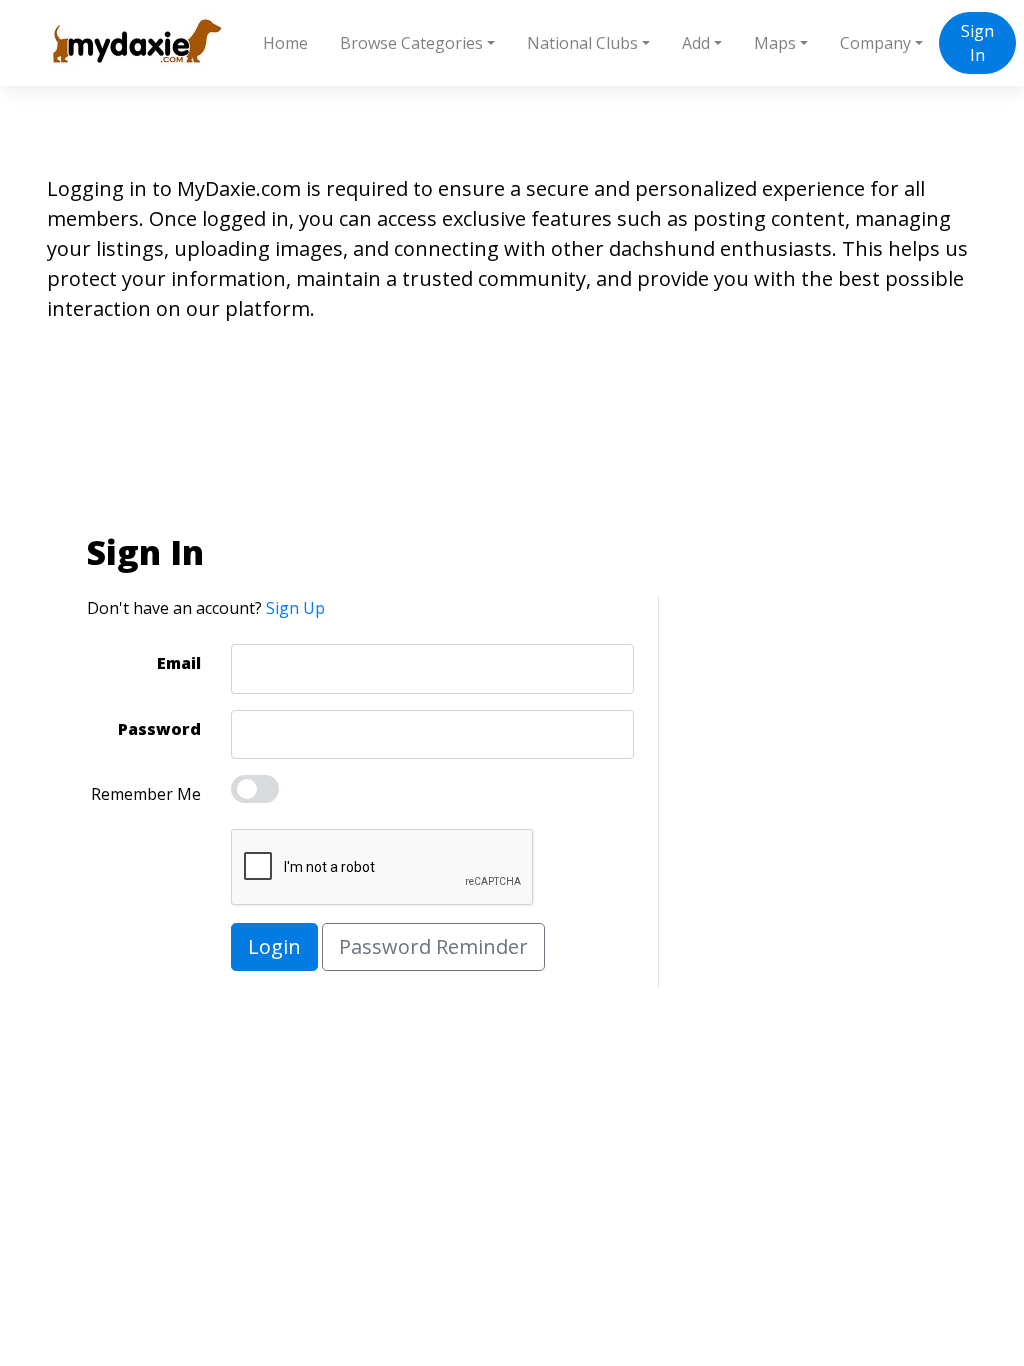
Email (179, 663)
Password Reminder (433, 946)
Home (285, 43)
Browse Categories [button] (411, 43)
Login (274, 946)
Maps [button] (775, 43)
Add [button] (696, 43)
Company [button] (875, 43)
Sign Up (295, 608)
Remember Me (146, 794)
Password (159, 729)
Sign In (977, 43)
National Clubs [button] (582, 43)
